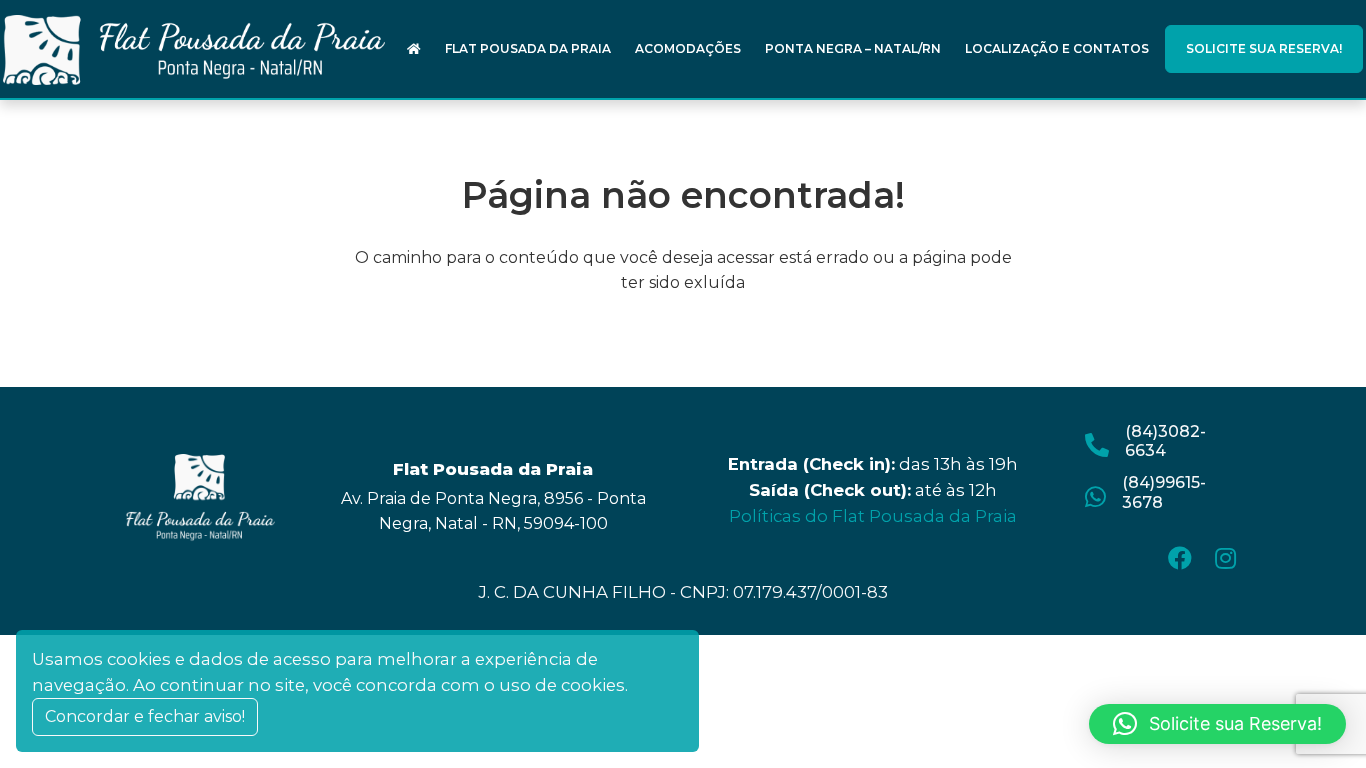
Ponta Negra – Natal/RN (853, 48)
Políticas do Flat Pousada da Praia (873, 516)
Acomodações (688, 48)
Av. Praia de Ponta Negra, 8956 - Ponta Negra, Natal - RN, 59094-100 (493, 511)
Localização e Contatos (1057, 48)
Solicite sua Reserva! (1264, 48)
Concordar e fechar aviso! (145, 716)
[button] (1217, 724)
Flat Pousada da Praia (528, 48)
